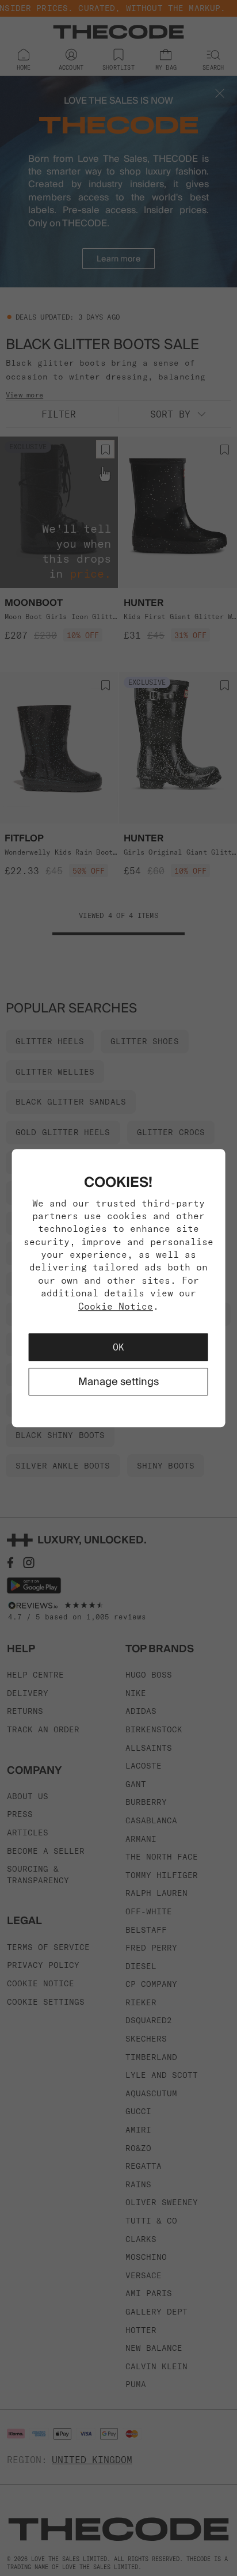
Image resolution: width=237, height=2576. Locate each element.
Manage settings (118, 1381)
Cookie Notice (116, 1306)
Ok (118, 1347)
